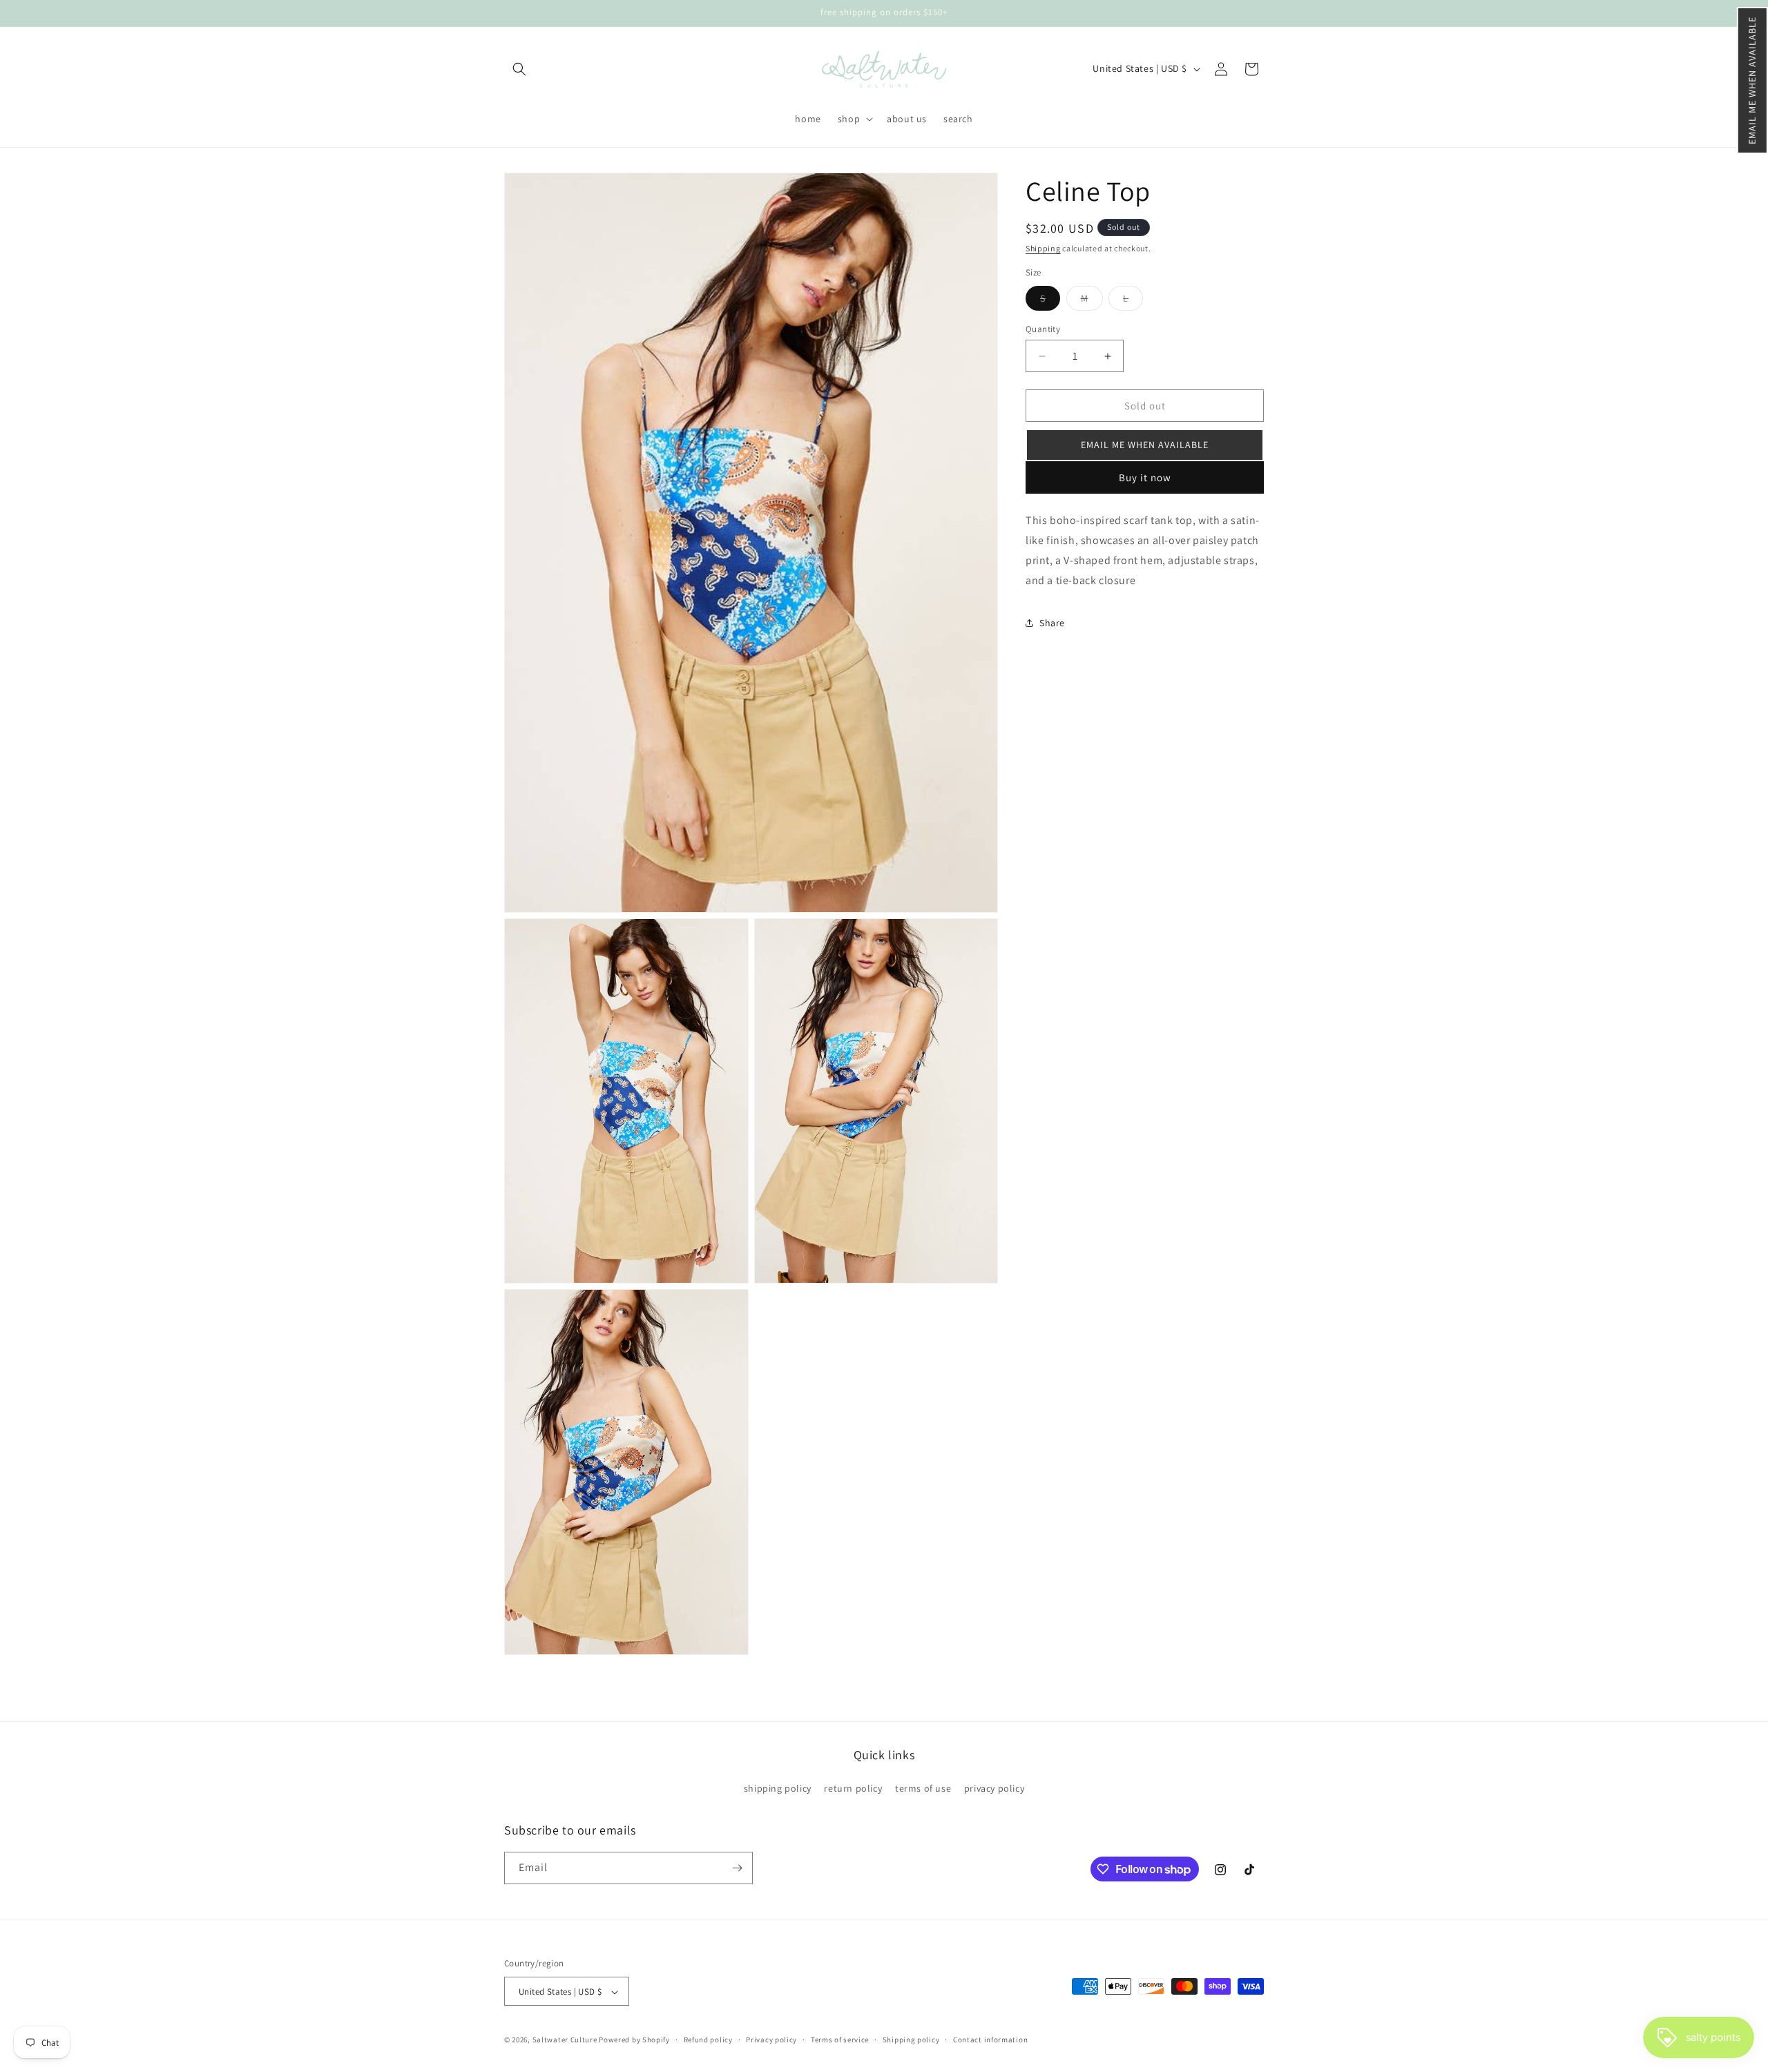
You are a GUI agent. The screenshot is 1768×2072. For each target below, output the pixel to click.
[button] (1752, 80)
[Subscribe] (737, 1868)
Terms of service (840, 2040)
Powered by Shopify (634, 2040)
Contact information (990, 2040)
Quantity (1043, 329)
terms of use (923, 1789)
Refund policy (708, 2040)
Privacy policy (771, 2040)
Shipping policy (911, 2040)
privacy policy (994, 1789)
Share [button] (1052, 623)
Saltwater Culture (565, 2040)
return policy (853, 1789)
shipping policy (778, 1789)
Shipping (1043, 248)
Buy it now (1145, 477)
